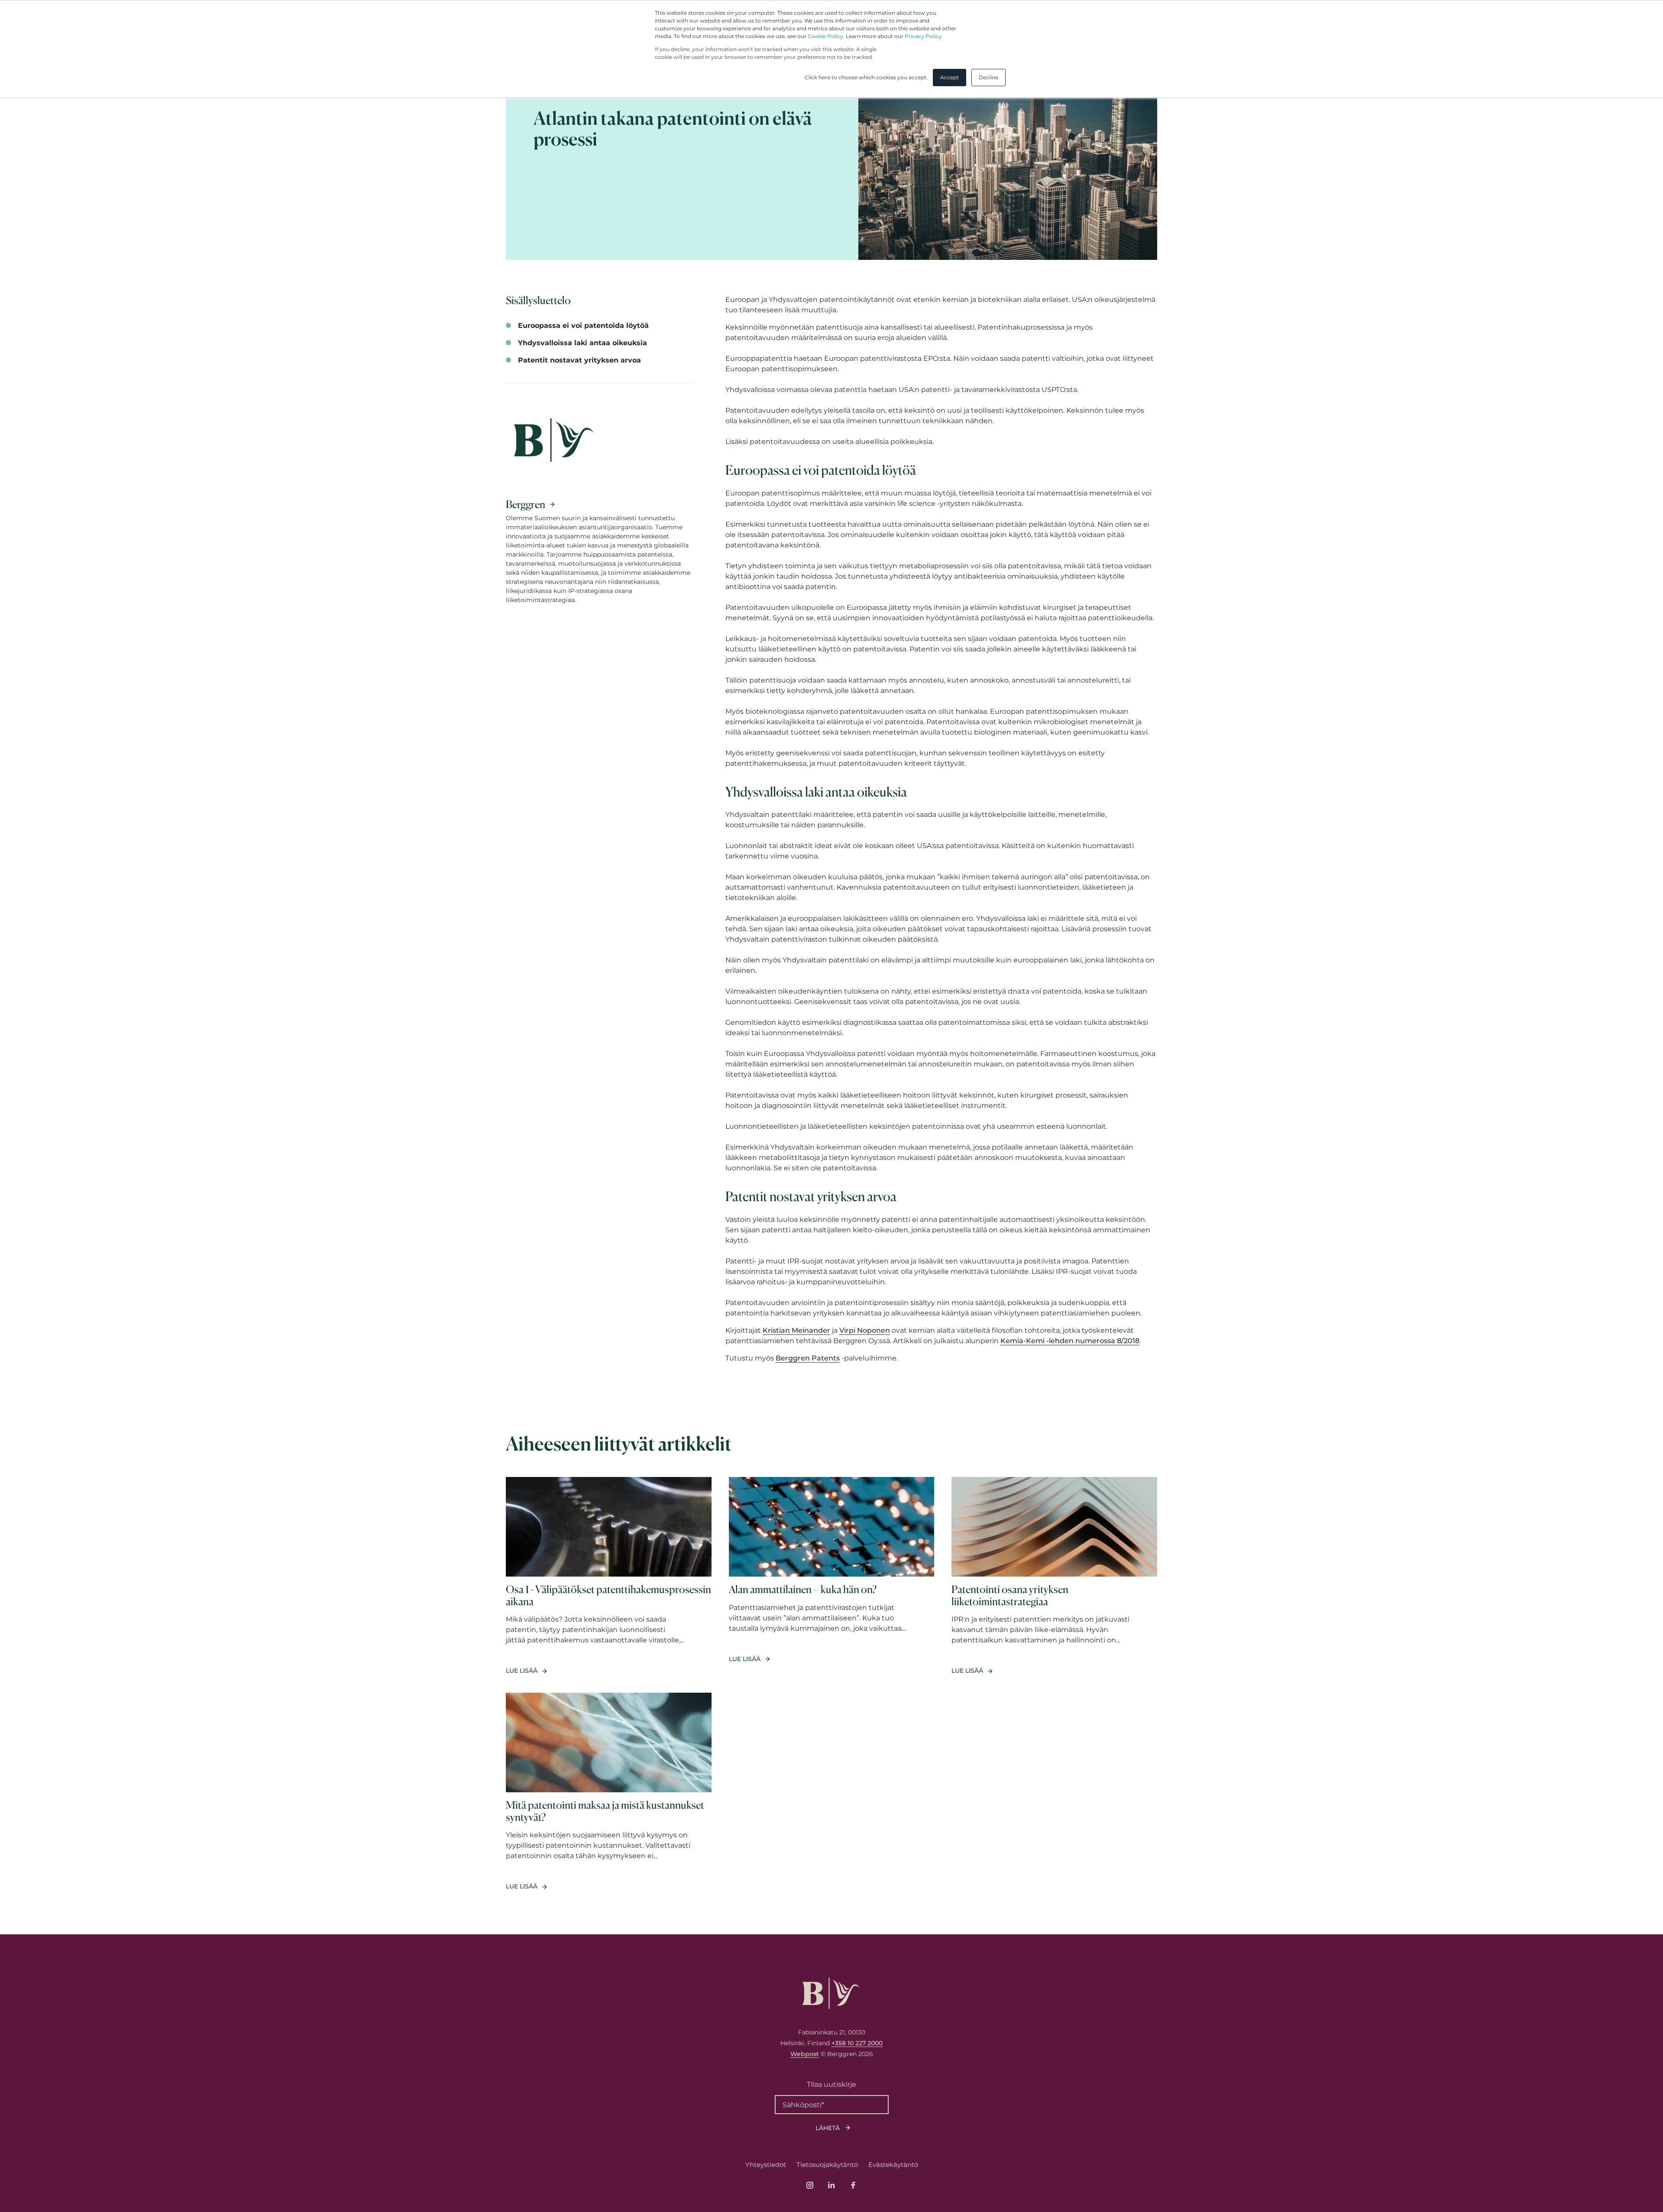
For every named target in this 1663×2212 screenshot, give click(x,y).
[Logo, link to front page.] (831, 1993)
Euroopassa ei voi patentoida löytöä (583, 325)
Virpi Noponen (865, 1330)
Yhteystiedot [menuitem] (766, 2165)
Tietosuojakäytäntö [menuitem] (827, 2165)
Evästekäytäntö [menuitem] (893, 2165)
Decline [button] (988, 77)
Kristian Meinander (796, 1330)
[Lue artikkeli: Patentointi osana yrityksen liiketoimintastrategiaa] (1054, 1576)
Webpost (805, 2054)
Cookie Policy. (826, 36)
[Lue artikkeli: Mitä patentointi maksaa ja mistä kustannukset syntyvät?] (609, 1792)
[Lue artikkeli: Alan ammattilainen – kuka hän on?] (832, 1576)
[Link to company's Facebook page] (853, 2185)
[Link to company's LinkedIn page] (831, 2185)
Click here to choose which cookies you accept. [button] (866, 77)
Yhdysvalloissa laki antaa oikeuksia (582, 343)
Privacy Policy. (924, 36)
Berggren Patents (808, 1358)
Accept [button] (950, 77)
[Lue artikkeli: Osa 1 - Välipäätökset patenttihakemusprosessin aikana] (609, 1576)
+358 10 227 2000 (857, 2043)
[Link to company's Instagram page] (810, 2185)
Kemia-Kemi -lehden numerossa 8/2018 (1070, 1341)
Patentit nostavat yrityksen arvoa (579, 360)
